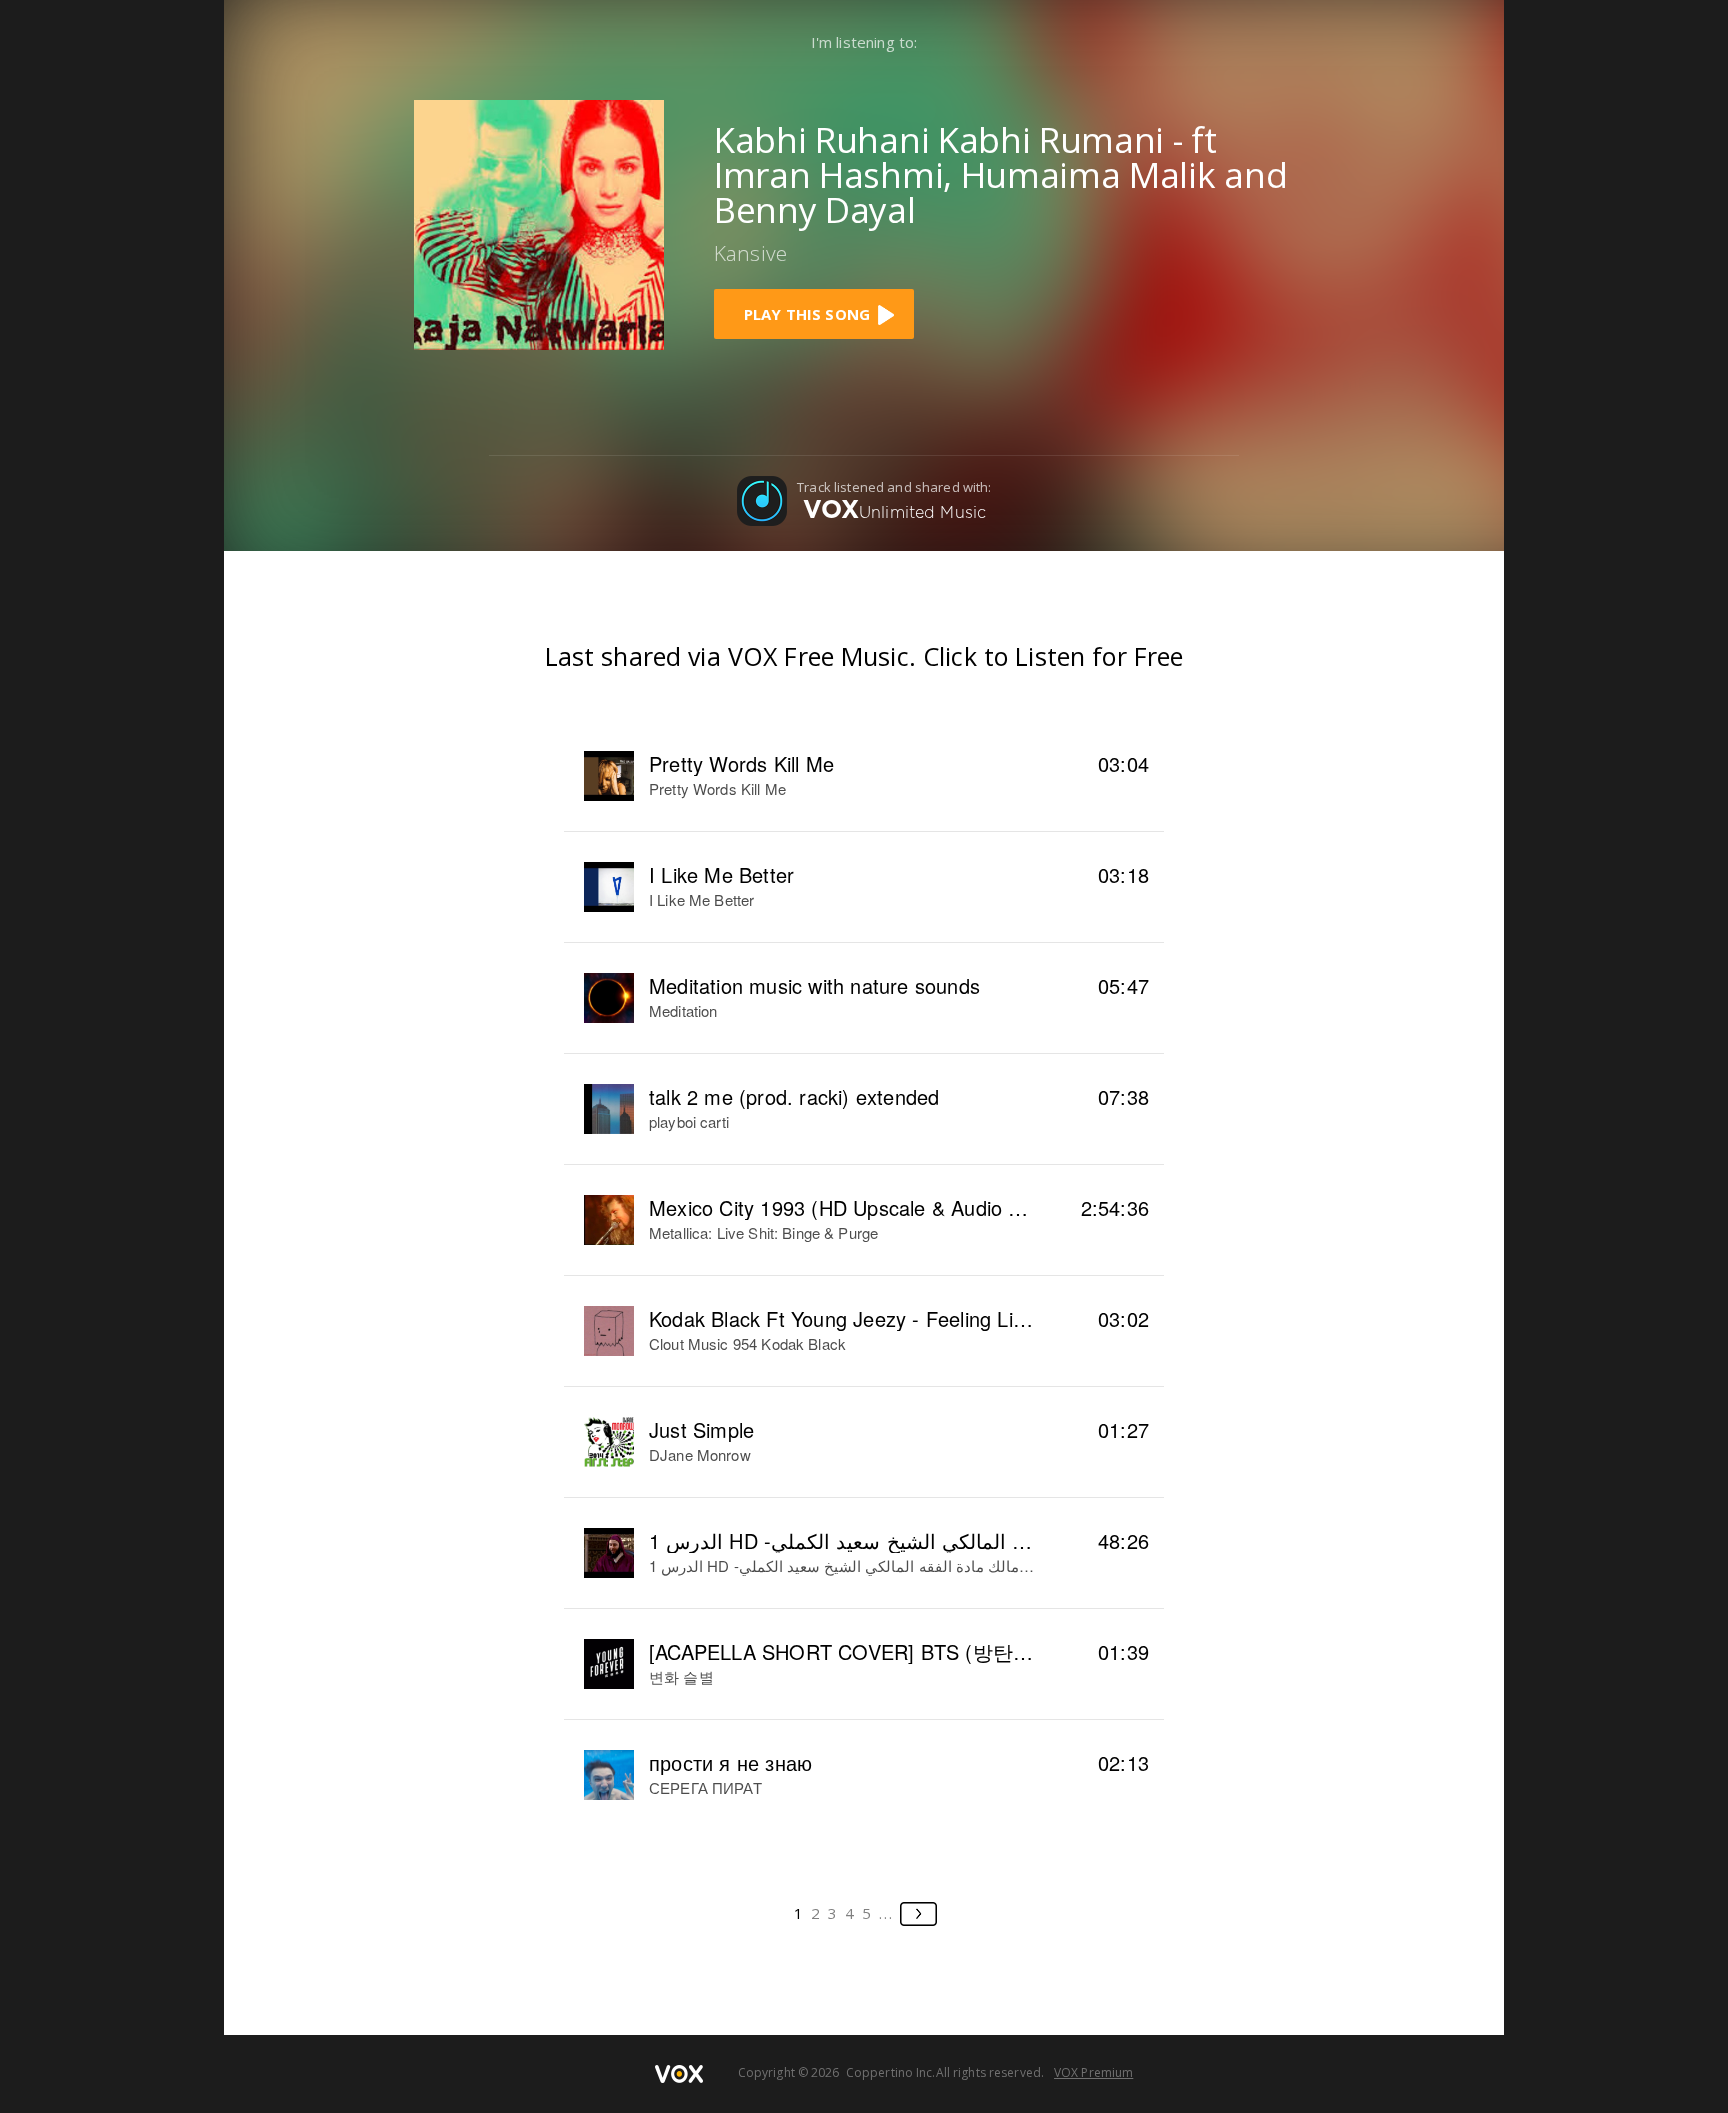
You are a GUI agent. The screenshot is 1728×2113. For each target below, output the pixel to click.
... (886, 1913)
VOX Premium (1093, 2072)
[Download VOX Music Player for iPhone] (539, 223)
